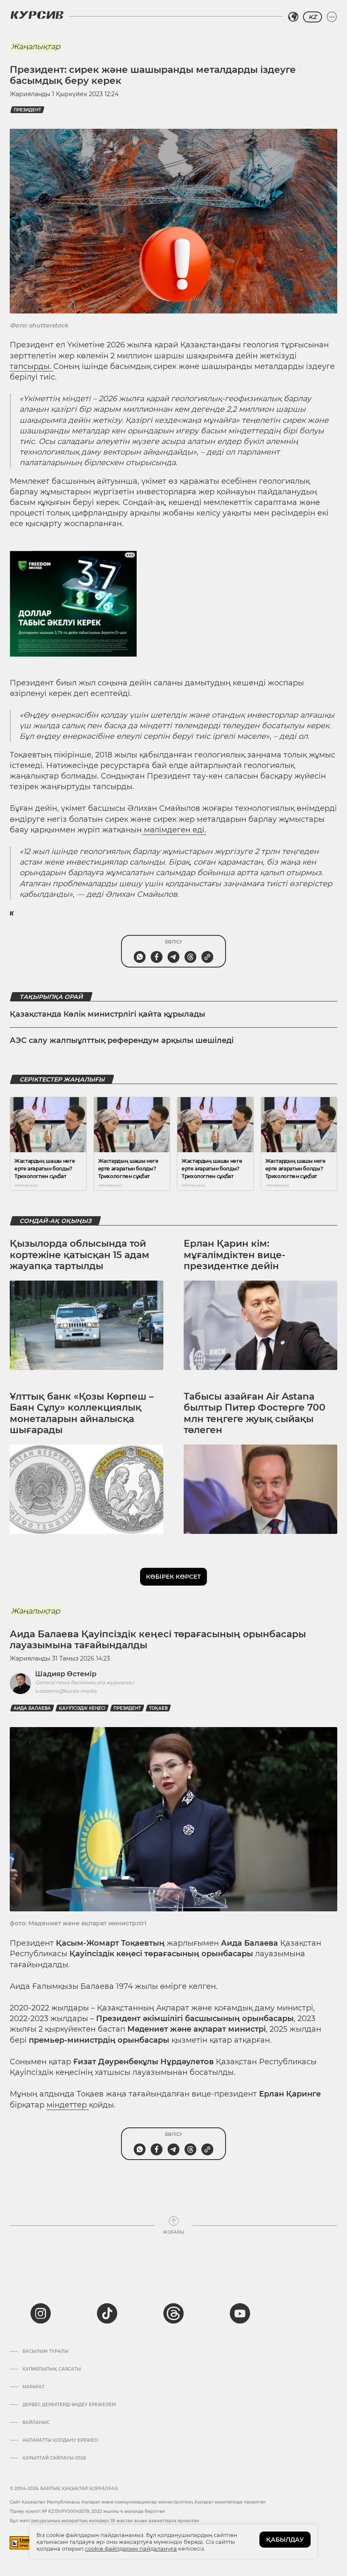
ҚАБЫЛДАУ (285, 2540)
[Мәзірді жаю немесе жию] (332, 17)
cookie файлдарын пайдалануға (131, 2548)
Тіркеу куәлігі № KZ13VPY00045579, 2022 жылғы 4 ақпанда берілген (87, 2511)
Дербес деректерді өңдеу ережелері (69, 2405)
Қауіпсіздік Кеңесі (82, 1708)
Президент (27, 110)
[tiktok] (107, 2313)
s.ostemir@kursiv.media (66, 1691)
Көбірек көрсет (173, 1577)
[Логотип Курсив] (37, 15)
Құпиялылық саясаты (52, 2369)
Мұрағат (33, 2387)
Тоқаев (158, 1708)
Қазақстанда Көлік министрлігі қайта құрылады (107, 1014)
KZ (313, 17)
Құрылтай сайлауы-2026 (54, 2458)
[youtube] (240, 2313)
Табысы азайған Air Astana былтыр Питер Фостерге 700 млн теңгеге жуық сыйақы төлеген (255, 1413)
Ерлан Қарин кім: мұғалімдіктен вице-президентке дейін (234, 1255)
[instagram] (41, 2313)
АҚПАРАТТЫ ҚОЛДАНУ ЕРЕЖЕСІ (60, 2440)
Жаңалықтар (36, 47)
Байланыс (36, 2423)
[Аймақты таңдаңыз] (293, 17)
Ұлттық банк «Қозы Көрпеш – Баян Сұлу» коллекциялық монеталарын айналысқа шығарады (82, 1413)
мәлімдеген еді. (174, 830)
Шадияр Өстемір (66, 1674)
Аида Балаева (32, 1708)
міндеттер (68, 2105)
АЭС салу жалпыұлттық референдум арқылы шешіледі (122, 1040)
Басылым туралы (45, 2351)
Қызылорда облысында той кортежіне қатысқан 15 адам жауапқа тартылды (80, 1255)
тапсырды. (32, 366)
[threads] (173, 2313)
